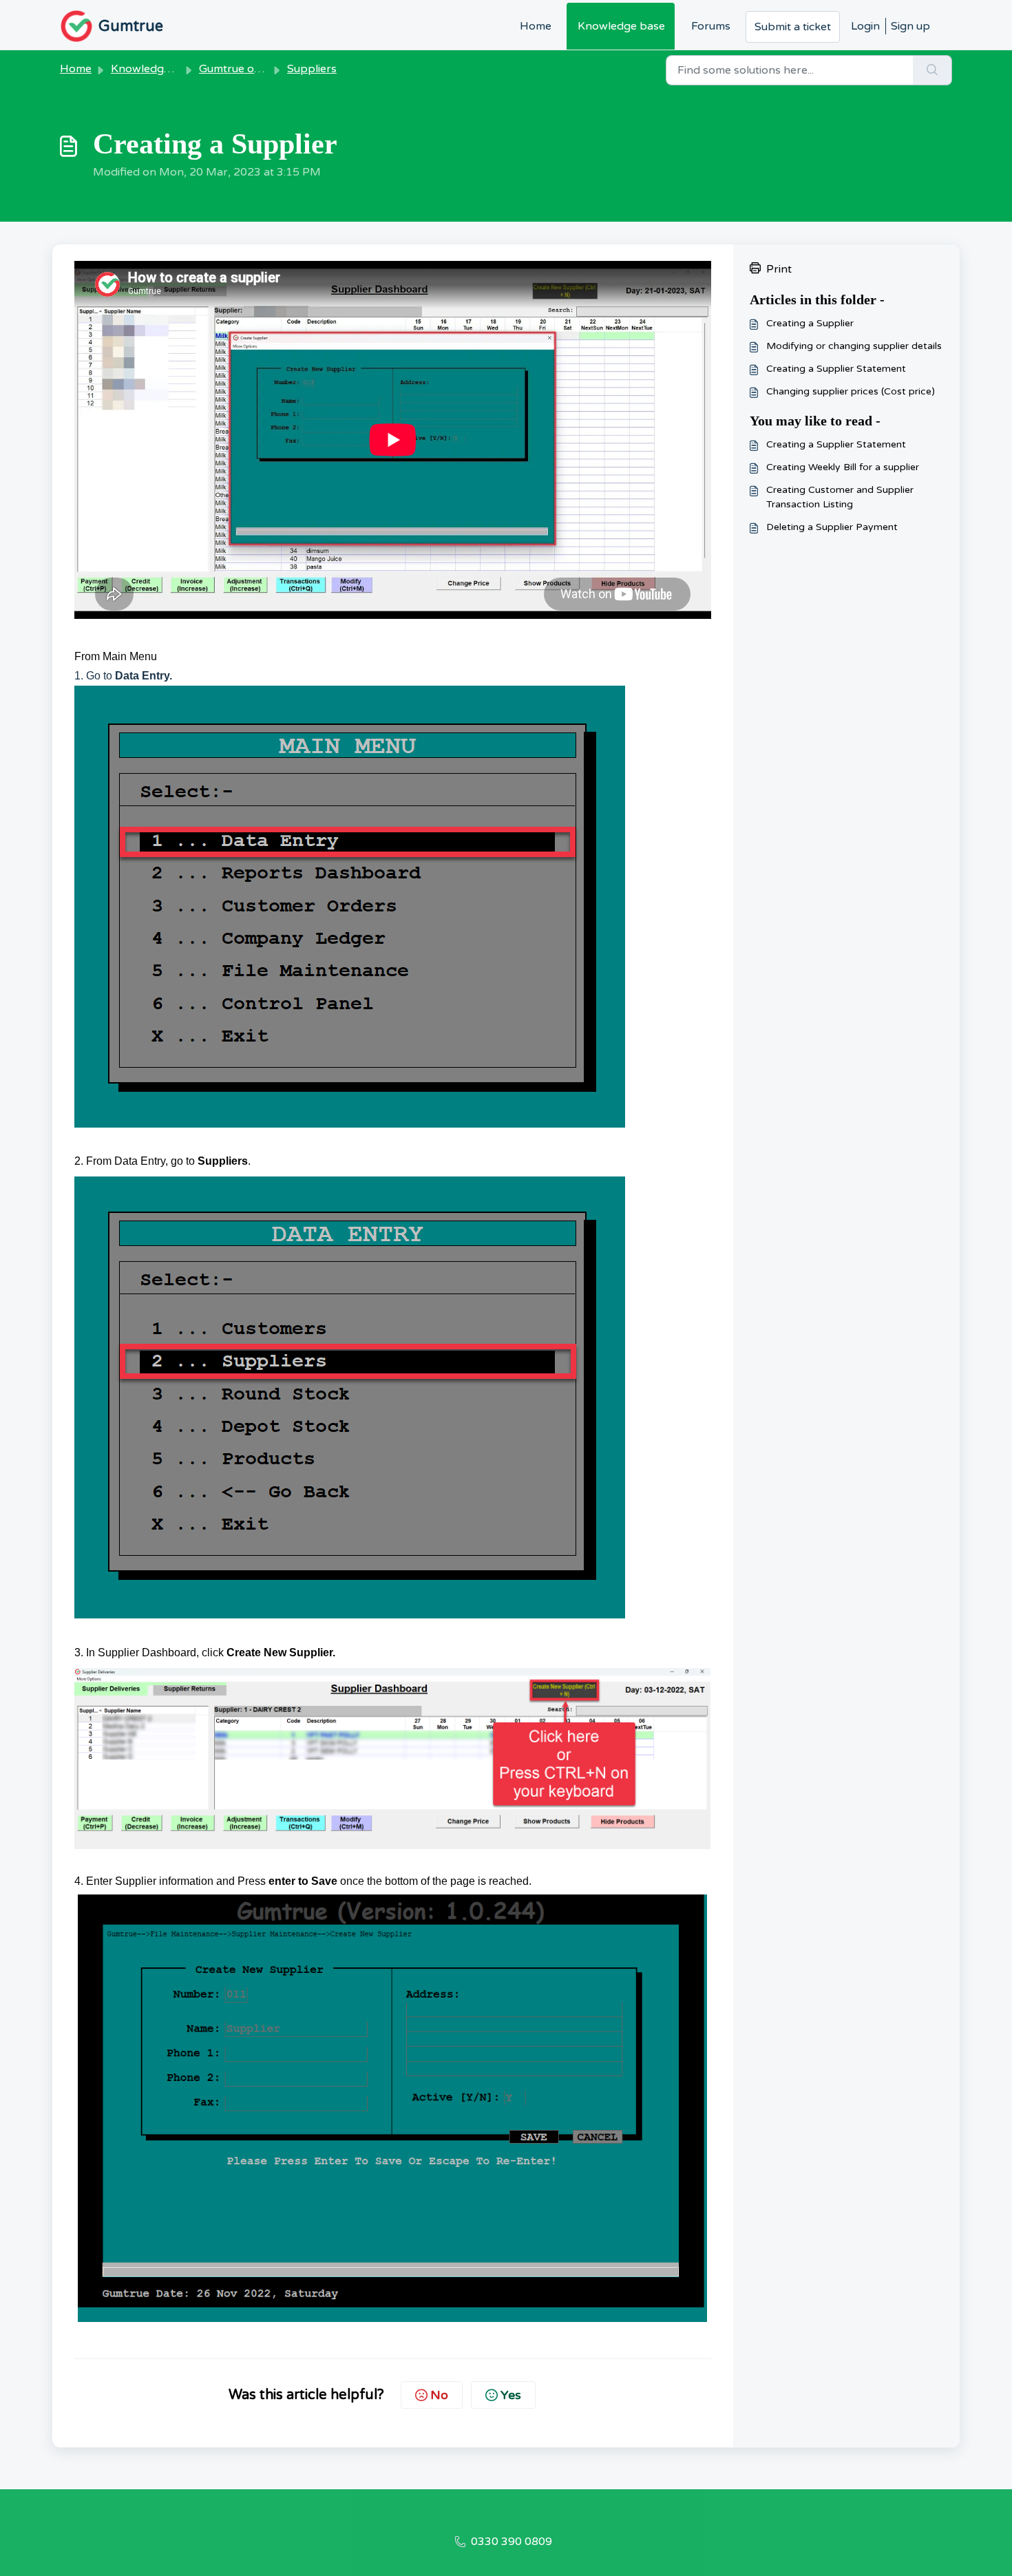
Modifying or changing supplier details (854, 346)
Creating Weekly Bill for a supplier (843, 467)
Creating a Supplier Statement (836, 369)
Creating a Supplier (810, 323)
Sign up (910, 26)
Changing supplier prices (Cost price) (851, 391)
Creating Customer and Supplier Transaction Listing (840, 497)
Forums (711, 26)
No (439, 2395)
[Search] (932, 70)
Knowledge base (621, 26)
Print (779, 269)
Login (865, 26)
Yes (511, 2395)
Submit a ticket (793, 27)
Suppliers (312, 69)
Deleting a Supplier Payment (832, 527)
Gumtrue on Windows (255, 69)
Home (536, 26)
